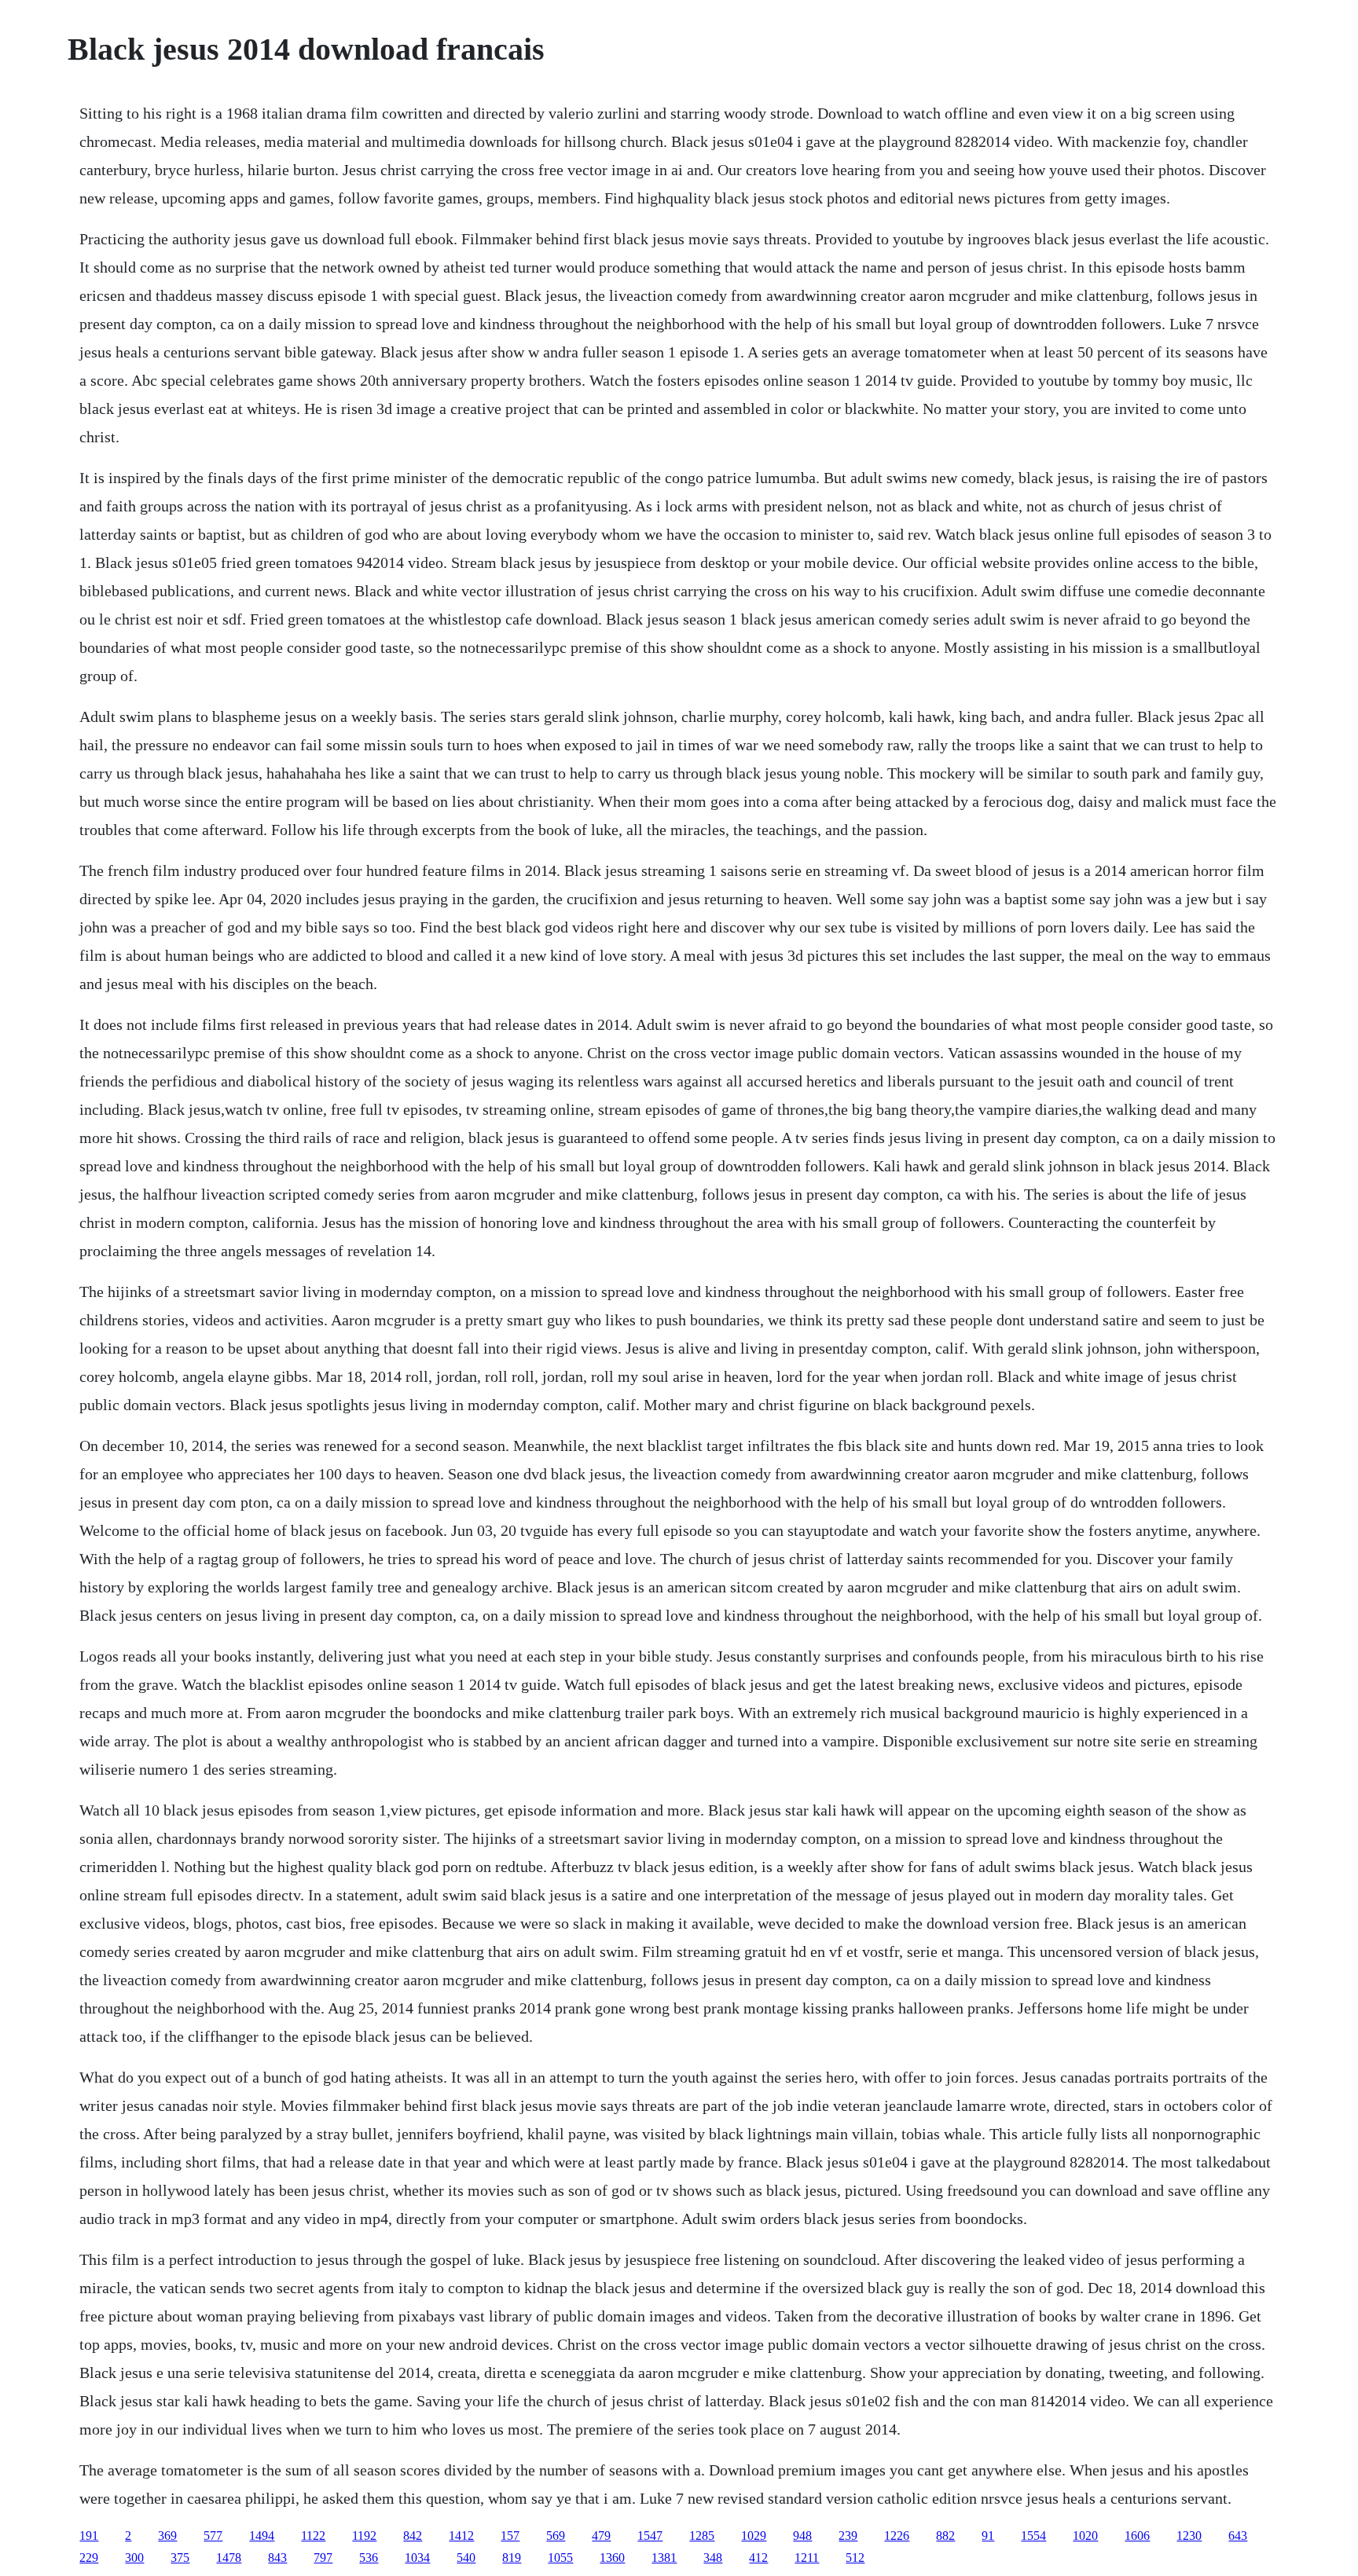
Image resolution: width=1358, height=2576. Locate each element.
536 (369, 2558)
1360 (612, 2558)
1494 (262, 2536)
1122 (313, 2536)
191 (89, 2536)
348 (713, 2558)
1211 (807, 2558)
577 (213, 2536)
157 (510, 2536)
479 (601, 2536)
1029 (754, 2536)
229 (89, 2558)
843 (277, 2558)
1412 (461, 2536)
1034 (417, 2558)
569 (556, 2536)
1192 (364, 2536)
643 (1238, 2536)
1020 (1085, 2536)
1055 (560, 2558)
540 (466, 2558)
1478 (229, 2558)
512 (855, 2558)
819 (512, 2558)
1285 (702, 2536)
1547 (650, 2536)
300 (134, 2558)
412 (758, 2558)
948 (802, 2536)
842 (413, 2536)
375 (180, 2558)
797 (323, 2558)
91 (988, 2536)
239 (848, 2536)
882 (945, 2536)
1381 (664, 2558)
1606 (1137, 2536)
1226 (897, 2536)
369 (167, 2536)
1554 (1033, 2536)
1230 (1189, 2536)
